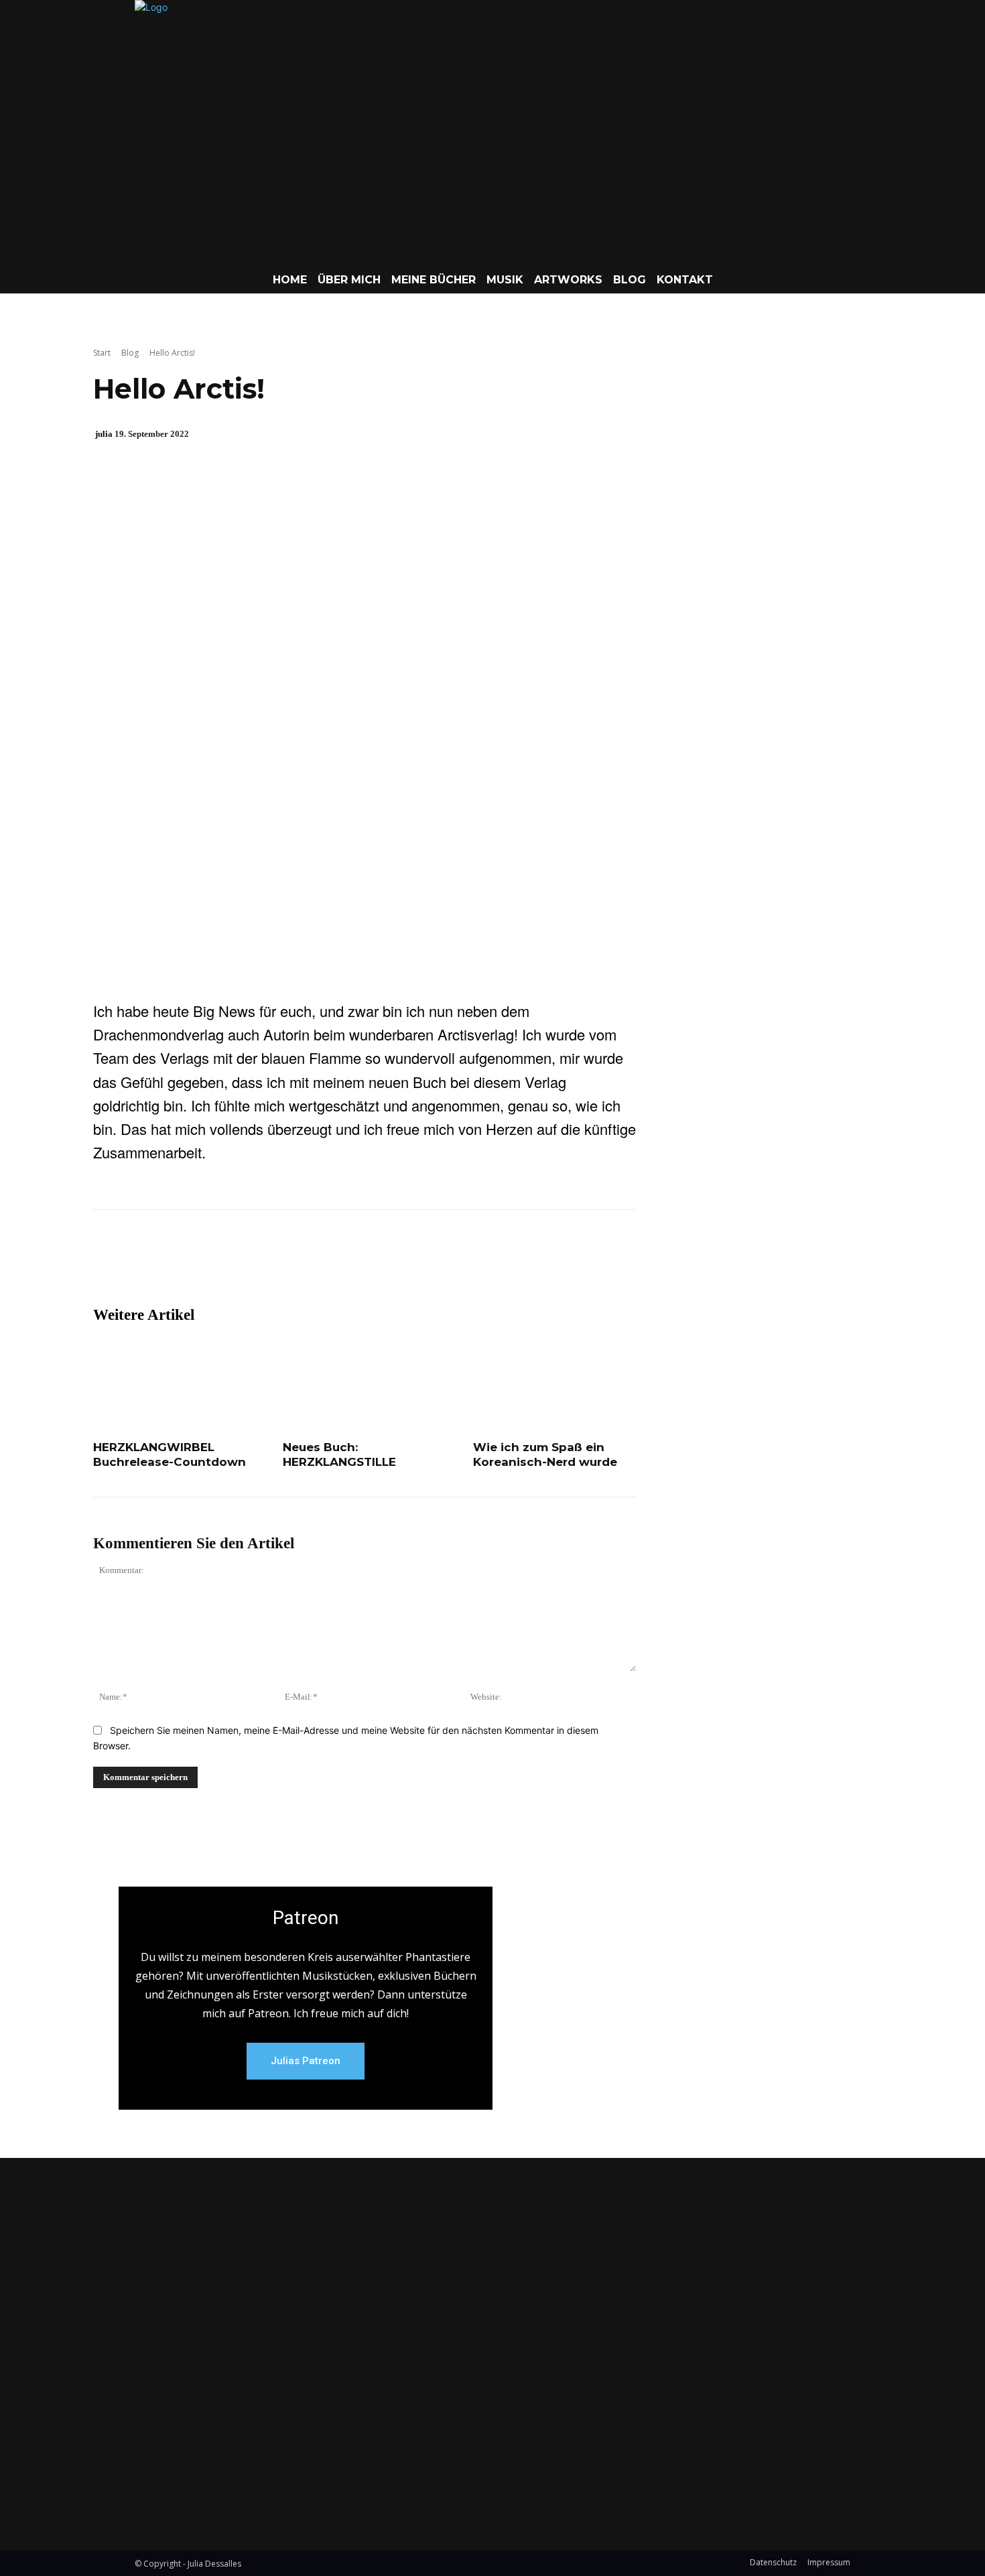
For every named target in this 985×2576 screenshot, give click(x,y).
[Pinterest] (253, 1286)
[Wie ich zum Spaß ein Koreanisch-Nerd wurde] (554, 1386)
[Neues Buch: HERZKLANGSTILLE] (364, 1386)
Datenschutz (773, 2562)
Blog (130, 353)
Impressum (829, 2562)
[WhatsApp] (284, 1286)
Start (102, 353)
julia (104, 434)
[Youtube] (554, 2211)
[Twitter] (222, 1286)
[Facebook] (192, 1286)
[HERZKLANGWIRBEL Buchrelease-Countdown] (175, 1386)
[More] (316, 1286)
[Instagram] (472, 2211)
